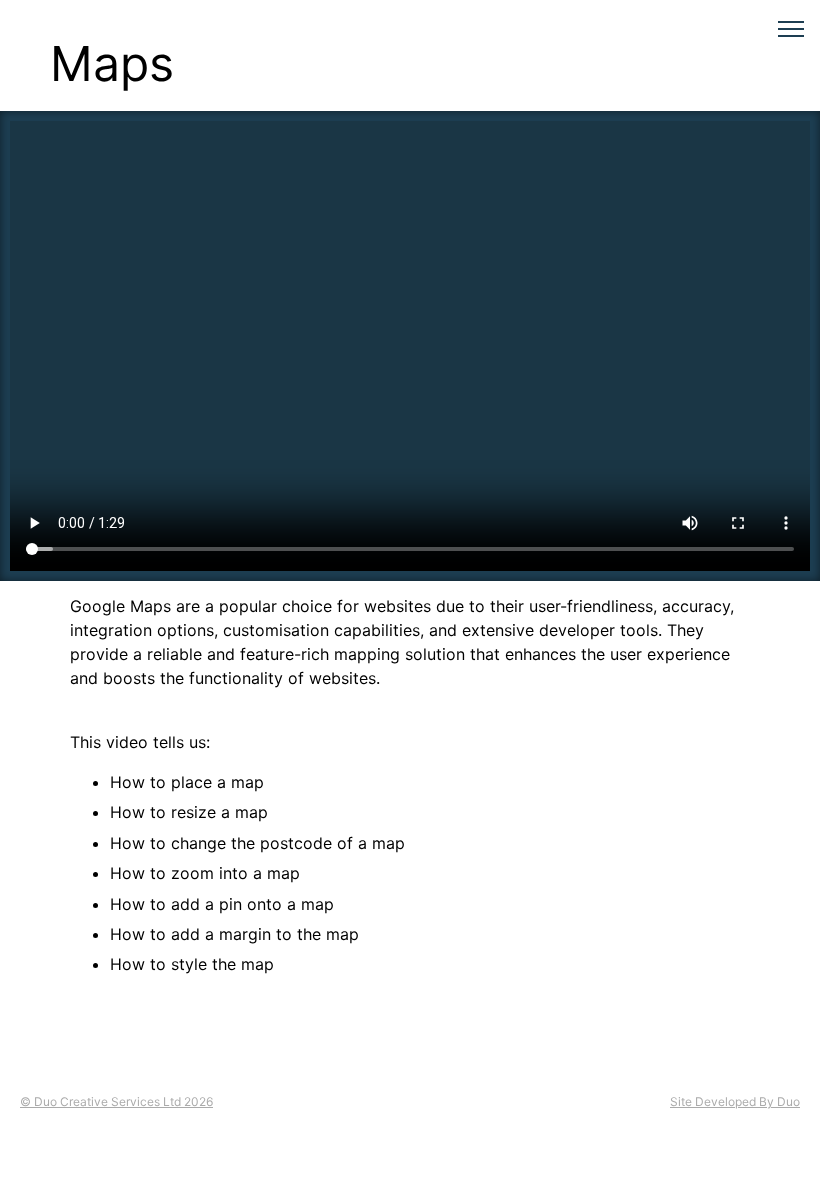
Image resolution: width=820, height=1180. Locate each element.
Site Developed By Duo (735, 1101)
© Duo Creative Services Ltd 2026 (116, 1101)
